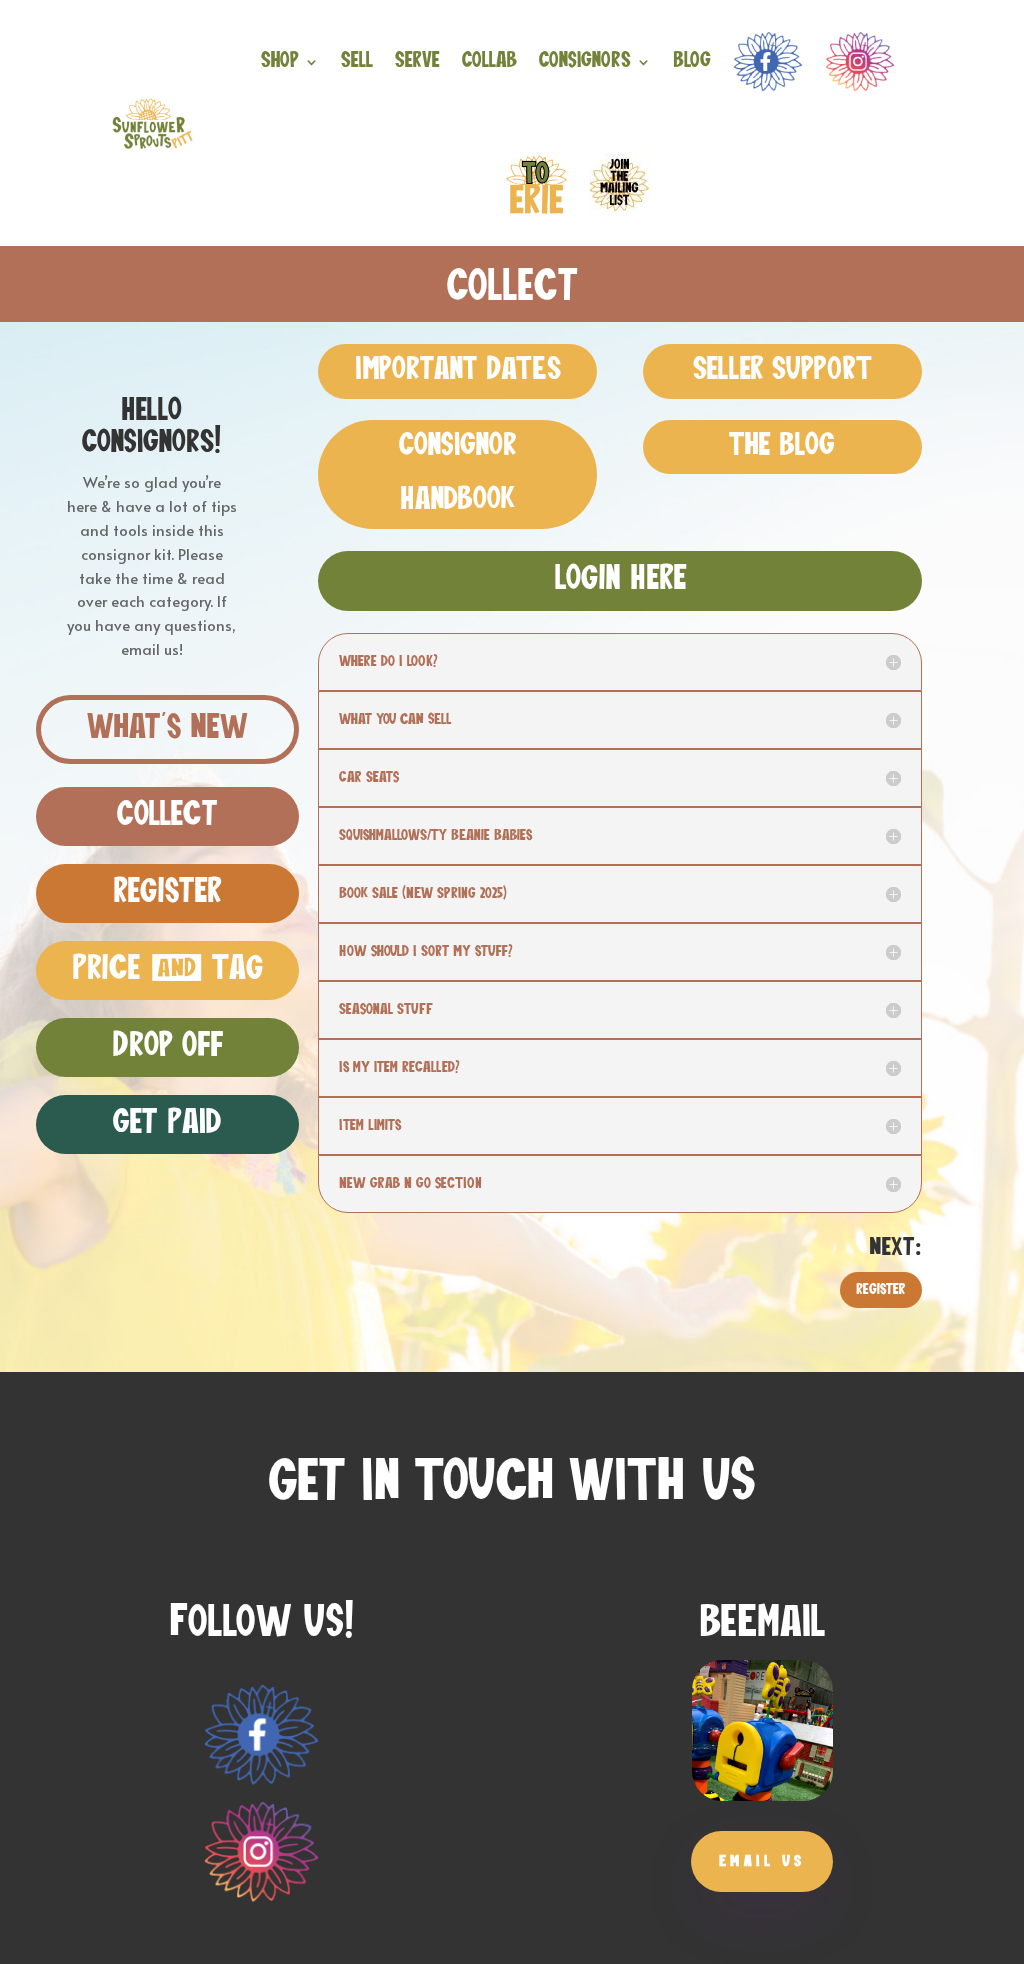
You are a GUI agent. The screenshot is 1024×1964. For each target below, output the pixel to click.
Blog (692, 61)
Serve (417, 61)
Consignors (585, 61)
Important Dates (458, 371)
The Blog (782, 447)
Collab (489, 61)
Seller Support (782, 371)
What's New (167, 729)
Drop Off (168, 1047)
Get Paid (167, 1124)
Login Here (620, 580)
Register (167, 893)
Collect (167, 816)
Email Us (762, 1861)
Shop (280, 61)
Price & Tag (168, 970)
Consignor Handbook (458, 474)
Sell (357, 61)
